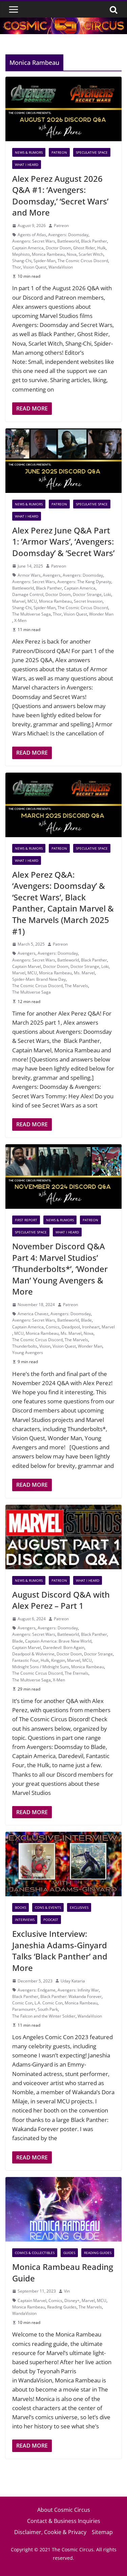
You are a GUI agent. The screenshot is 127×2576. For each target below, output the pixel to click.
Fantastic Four (25, 1660)
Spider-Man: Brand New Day (39, 979)
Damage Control (28, 594)
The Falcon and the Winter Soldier (44, 2016)
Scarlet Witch (91, 254)
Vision (45, 1346)
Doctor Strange (87, 594)
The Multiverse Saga (31, 614)
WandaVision (61, 267)
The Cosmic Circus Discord (83, 261)
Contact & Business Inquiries (64, 2521)
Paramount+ (24, 2009)
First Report (26, 1220)
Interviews (25, 1920)
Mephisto (21, 254)
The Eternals (77, 1673)
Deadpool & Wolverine (33, 1654)
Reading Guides (98, 2253)
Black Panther (94, 241)
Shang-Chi (22, 261)
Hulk (101, 248)
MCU (32, 601)
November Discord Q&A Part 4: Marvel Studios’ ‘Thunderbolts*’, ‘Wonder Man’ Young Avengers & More (60, 1269)
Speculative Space (92, 152)
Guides (69, 2253)
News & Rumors (29, 152)
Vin (67, 2291)
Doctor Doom (58, 248)
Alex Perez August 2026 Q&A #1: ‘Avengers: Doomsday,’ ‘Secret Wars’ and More (60, 196)
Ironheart (91, 1327)
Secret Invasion (88, 601)
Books (20, 1907)
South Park (48, 2009)
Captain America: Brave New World (58, 1641)
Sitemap (102, 2532)
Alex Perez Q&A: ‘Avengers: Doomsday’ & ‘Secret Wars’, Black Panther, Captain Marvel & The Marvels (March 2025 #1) (63, 903)
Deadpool (71, 1327)
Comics (53, 1327)
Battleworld (68, 241)
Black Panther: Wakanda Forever (71, 1996)
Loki (107, 594)
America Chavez (33, 1314)
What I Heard (27, 165)
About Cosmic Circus (64, 2510)
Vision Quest (35, 267)
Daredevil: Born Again (64, 1647)
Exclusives (79, 1907)
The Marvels (76, 986)
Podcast (51, 1920)
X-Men (20, 620)
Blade (86, 1320)
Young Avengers (28, 1353)
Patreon (59, 152)
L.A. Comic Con (49, 2003)
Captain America (28, 248)
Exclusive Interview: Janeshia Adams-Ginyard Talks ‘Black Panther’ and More (60, 1951)
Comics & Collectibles (35, 2253)
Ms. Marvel (84, 973)
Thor (17, 267)
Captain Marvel (27, 966)
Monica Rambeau (48, 254)
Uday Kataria (73, 1981)
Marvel (19, 601)
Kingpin (58, 1660)
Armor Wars (29, 575)
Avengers (52, 575)
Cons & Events (48, 1907)
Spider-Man (45, 261)
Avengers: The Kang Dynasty (84, 582)
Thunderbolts (25, 1346)
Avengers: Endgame (37, 1990)
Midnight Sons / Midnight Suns (41, 1667)
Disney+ (72, 2300)
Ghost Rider (84, 248)
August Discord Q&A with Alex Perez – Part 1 (61, 1600)
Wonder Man (101, 614)
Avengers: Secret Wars (34, 241)
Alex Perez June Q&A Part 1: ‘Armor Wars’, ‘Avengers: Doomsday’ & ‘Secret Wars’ (63, 542)
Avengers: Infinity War (78, 1990)
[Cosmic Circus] (63, 22)
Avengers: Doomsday (68, 235)
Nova (72, 254)
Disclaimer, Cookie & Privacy (50, 2532)
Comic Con (22, 2003)
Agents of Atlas (32, 235)
